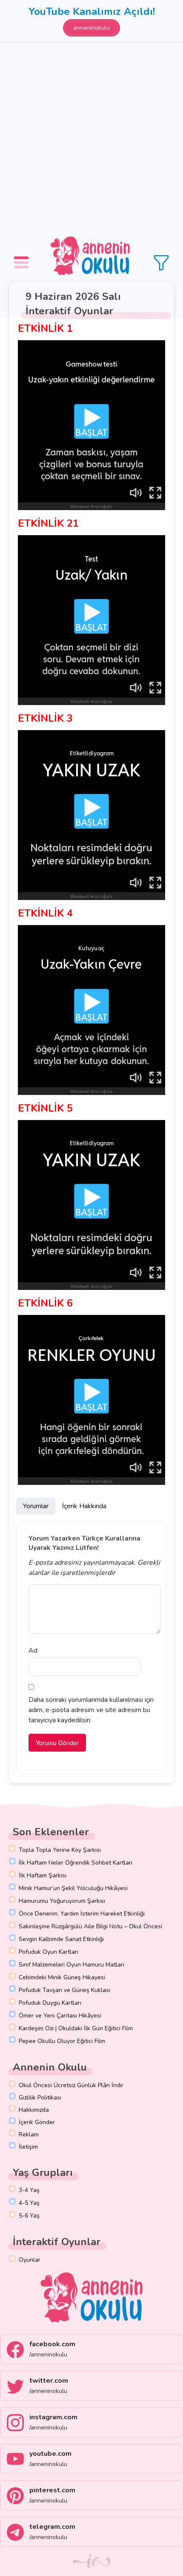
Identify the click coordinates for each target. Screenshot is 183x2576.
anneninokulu (91, 28)
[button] (23, 256)
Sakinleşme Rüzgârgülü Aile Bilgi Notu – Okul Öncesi (90, 1926)
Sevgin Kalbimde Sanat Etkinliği (61, 1939)
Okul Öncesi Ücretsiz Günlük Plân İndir (71, 2085)
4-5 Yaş (29, 2203)
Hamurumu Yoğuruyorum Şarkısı (62, 1901)
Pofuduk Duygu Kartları (50, 2003)
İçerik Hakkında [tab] (84, 1506)
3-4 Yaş (29, 2190)
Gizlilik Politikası (40, 2098)
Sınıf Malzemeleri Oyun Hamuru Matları (71, 1965)
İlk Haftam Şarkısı (43, 1875)
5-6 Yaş (29, 2216)
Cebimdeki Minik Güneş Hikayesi (62, 1977)
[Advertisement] (91, 138)
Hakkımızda (34, 2110)
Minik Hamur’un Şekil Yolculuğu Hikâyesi (73, 1888)
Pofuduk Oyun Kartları (49, 1952)
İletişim (28, 2147)
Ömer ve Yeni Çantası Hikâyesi (60, 2016)
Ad (33, 1651)
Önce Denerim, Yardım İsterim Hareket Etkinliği (82, 1914)
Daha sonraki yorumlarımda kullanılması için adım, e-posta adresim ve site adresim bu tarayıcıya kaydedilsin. (91, 1710)
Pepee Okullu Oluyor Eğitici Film (62, 2041)
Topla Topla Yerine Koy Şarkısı (60, 1850)
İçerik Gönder (37, 2122)
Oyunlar (30, 2260)
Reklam (29, 2134)
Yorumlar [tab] (36, 1506)
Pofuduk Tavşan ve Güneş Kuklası (64, 1990)
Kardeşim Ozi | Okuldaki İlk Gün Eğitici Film (76, 2028)
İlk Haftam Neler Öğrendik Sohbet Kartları (76, 1863)
